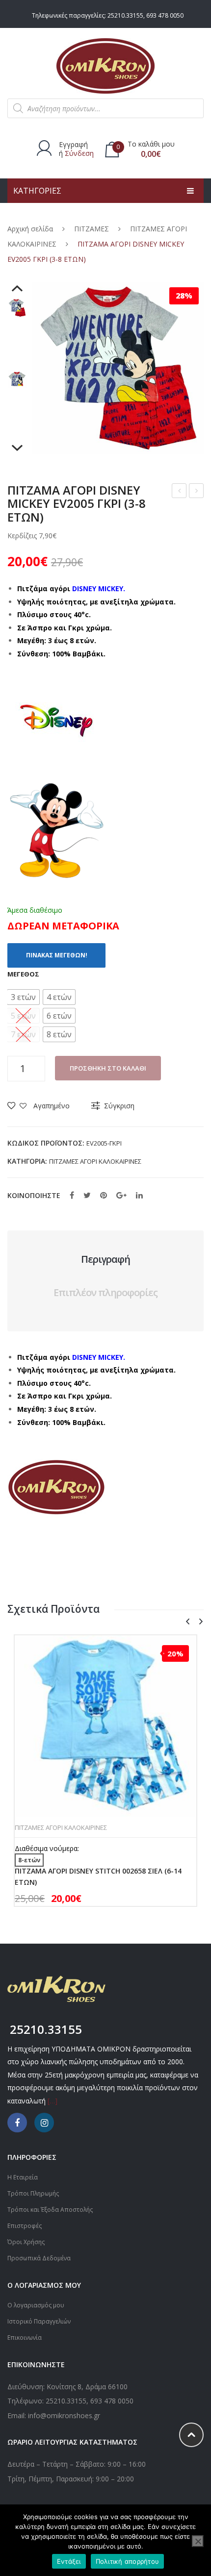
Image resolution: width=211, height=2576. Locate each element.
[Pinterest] (104, 1195)
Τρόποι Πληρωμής (33, 2193)
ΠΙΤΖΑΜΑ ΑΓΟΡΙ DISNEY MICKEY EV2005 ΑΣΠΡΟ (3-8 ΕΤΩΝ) (179, 492)
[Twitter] (87, 1195)
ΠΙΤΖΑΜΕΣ (92, 229)
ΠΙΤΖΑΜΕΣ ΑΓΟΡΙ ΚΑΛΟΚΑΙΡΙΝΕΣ (95, 1161)
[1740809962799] (17, 379)
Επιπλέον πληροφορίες (105, 1292)
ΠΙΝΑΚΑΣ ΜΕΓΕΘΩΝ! (57, 955)
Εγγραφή (73, 144)
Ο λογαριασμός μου (36, 2305)
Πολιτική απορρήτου (128, 2561)
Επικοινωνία (25, 2338)
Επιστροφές (25, 2226)
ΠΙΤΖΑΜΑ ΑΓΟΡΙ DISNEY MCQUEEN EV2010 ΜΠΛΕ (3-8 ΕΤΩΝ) (197, 492)
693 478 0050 (165, 15)
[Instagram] (44, 2123)
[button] (23, 997)
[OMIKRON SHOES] (105, 65)
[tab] (105, 1259)
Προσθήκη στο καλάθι (108, 1068)
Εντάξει (69, 2561)
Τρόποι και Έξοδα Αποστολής (50, 2210)
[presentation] (187, 1622)
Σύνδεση (79, 153)
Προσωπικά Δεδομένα (39, 2258)
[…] (53, 2101)
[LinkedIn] (139, 1195)
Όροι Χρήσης (26, 2242)
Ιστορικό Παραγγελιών (39, 2321)
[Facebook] (72, 1195)
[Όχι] (198, 2541)
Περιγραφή (105, 1259)
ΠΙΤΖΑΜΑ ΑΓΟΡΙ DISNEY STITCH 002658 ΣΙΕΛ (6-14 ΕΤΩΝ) (98, 1876)
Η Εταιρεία (23, 2177)
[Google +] (121, 1195)
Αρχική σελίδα (30, 229)
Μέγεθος (23, 974)
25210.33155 (125, 15)
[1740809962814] (17, 308)
